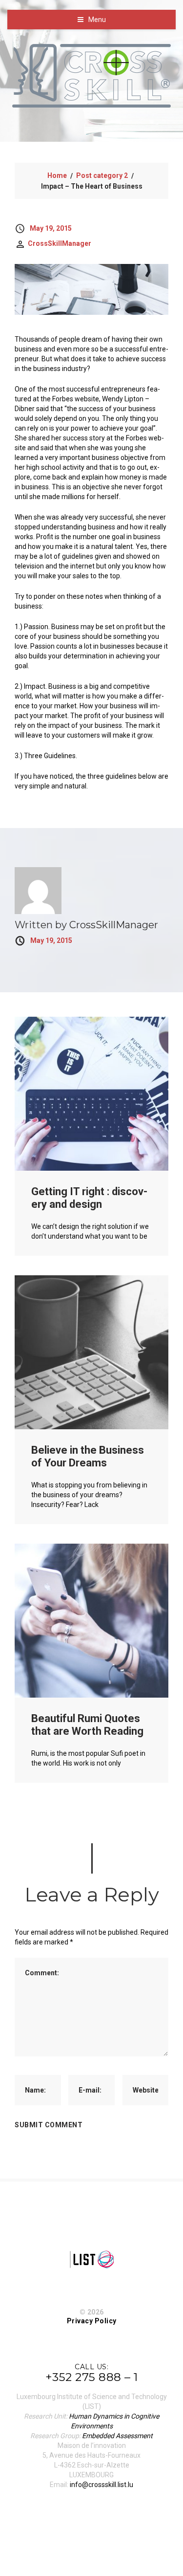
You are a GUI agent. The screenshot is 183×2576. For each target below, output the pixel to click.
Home (57, 175)
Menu (97, 20)
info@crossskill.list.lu (102, 2485)
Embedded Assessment (117, 2436)
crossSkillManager (60, 243)
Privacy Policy (92, 2321)
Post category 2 (102, 175)
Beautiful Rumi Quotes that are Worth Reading (87, 1725)
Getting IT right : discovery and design (89, 1198)
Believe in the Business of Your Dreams (88, 1456)
